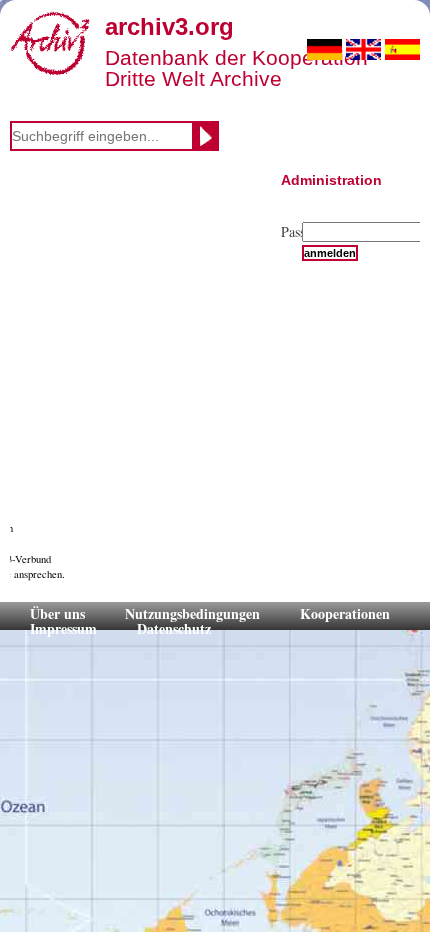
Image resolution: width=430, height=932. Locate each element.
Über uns (57, 613)
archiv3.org (169, 26)
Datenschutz (174, 628)
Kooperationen (345, 613)
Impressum (63, 628)
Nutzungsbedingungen (192, 613)
